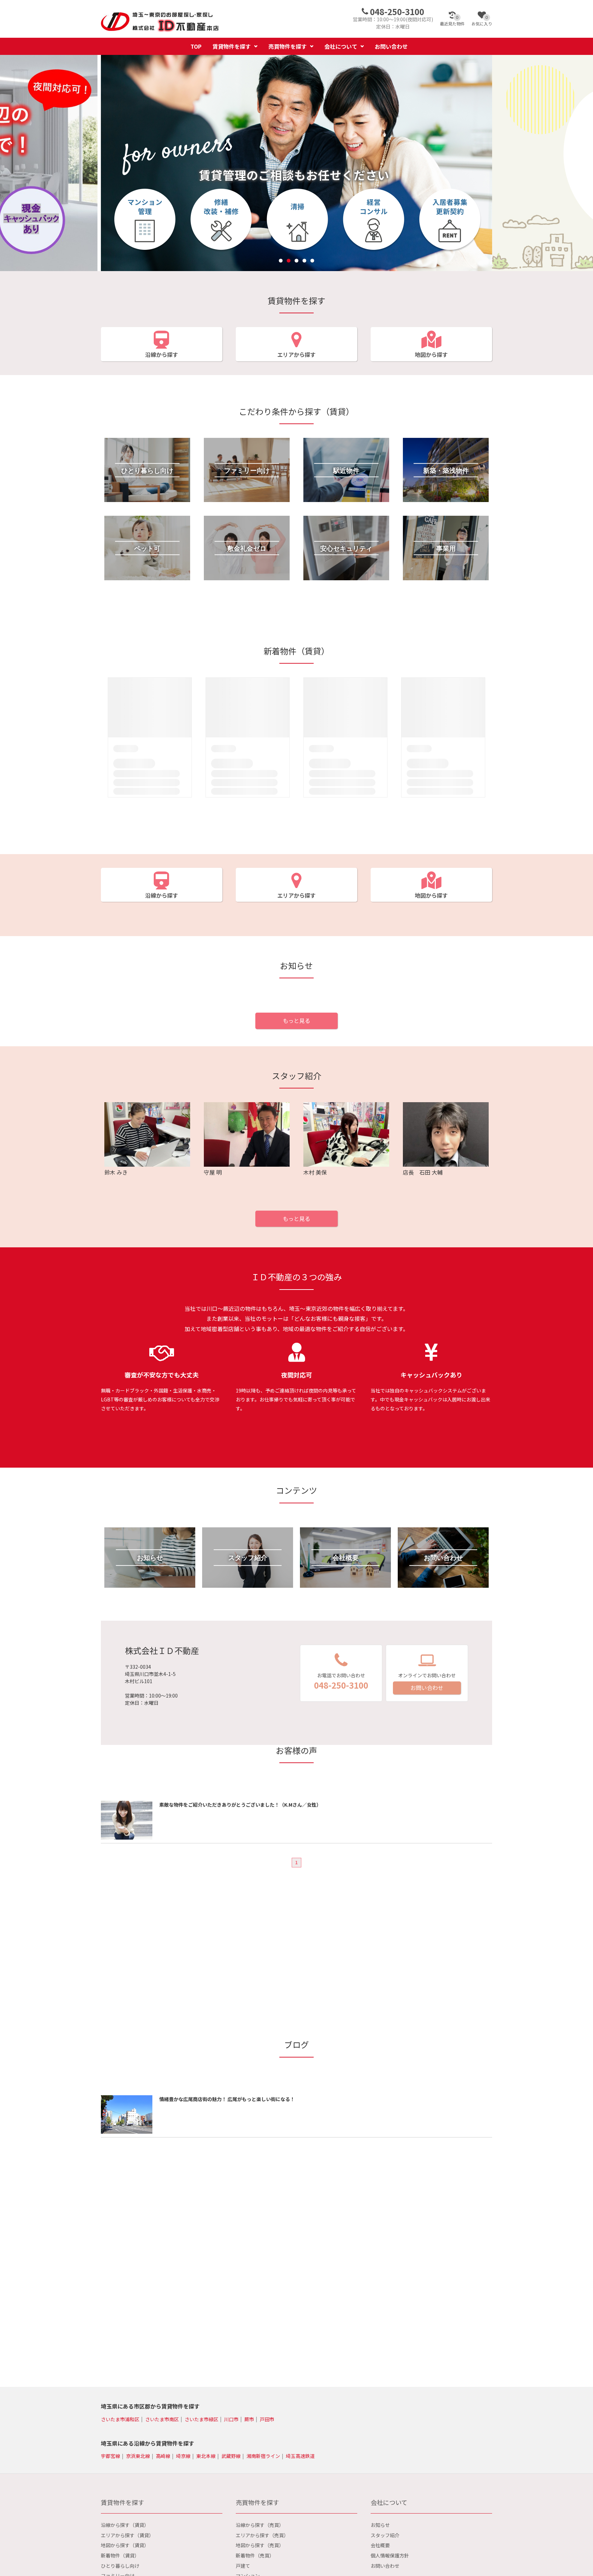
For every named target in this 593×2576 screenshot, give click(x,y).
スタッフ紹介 (385, 2535)
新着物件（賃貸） (120, 2555)
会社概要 (380, 2545)
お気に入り (482, 21)
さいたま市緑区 (201, 2419)
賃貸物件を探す (232, 46)
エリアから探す (296, 354)
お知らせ (380, 2525)
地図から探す (431, 354)
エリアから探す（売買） (262, 2535)
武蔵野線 (231, 2456)
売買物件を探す (288, 46)
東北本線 (206, 2456)
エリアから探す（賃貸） (127, 2535)
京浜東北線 (138, 2456)
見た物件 (452, 21)
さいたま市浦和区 (120, 2419)
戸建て (243, 2566)
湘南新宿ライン (263, 2456)
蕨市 (249, 2419)
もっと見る (296, 1021)
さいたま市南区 (162, 2419)
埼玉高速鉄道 (300, 2456)
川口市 (231, 2419)
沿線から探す (162, 354)
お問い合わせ (391, 46)
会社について (341, 46)
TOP (196, 46)
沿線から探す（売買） (260, 2525)
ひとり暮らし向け (120, 2566)
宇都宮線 (111, 2456)
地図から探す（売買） (260, 2545)
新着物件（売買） (255, 2555)
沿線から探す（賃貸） (125, 2525)
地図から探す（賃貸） (125, 2545)
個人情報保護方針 (390, 2555)
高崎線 (163, 2456)
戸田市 (267, 2419)
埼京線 (183, 2456)
